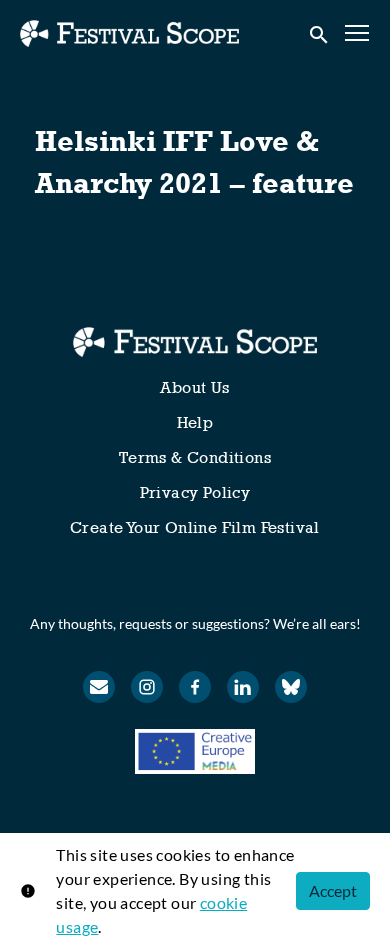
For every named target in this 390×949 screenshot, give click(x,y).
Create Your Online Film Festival (195, 527)
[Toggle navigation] (358, 33)
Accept (333, 890)
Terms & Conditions (195, 457)
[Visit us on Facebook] (195, 687)
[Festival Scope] (194, 342)
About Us (194, 387)
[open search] (320, 33)
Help (195, 422)
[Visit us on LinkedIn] (243, 687)
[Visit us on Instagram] (147, 687)
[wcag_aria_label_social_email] (99, 687)
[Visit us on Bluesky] (291, 687)
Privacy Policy (195, 492)
